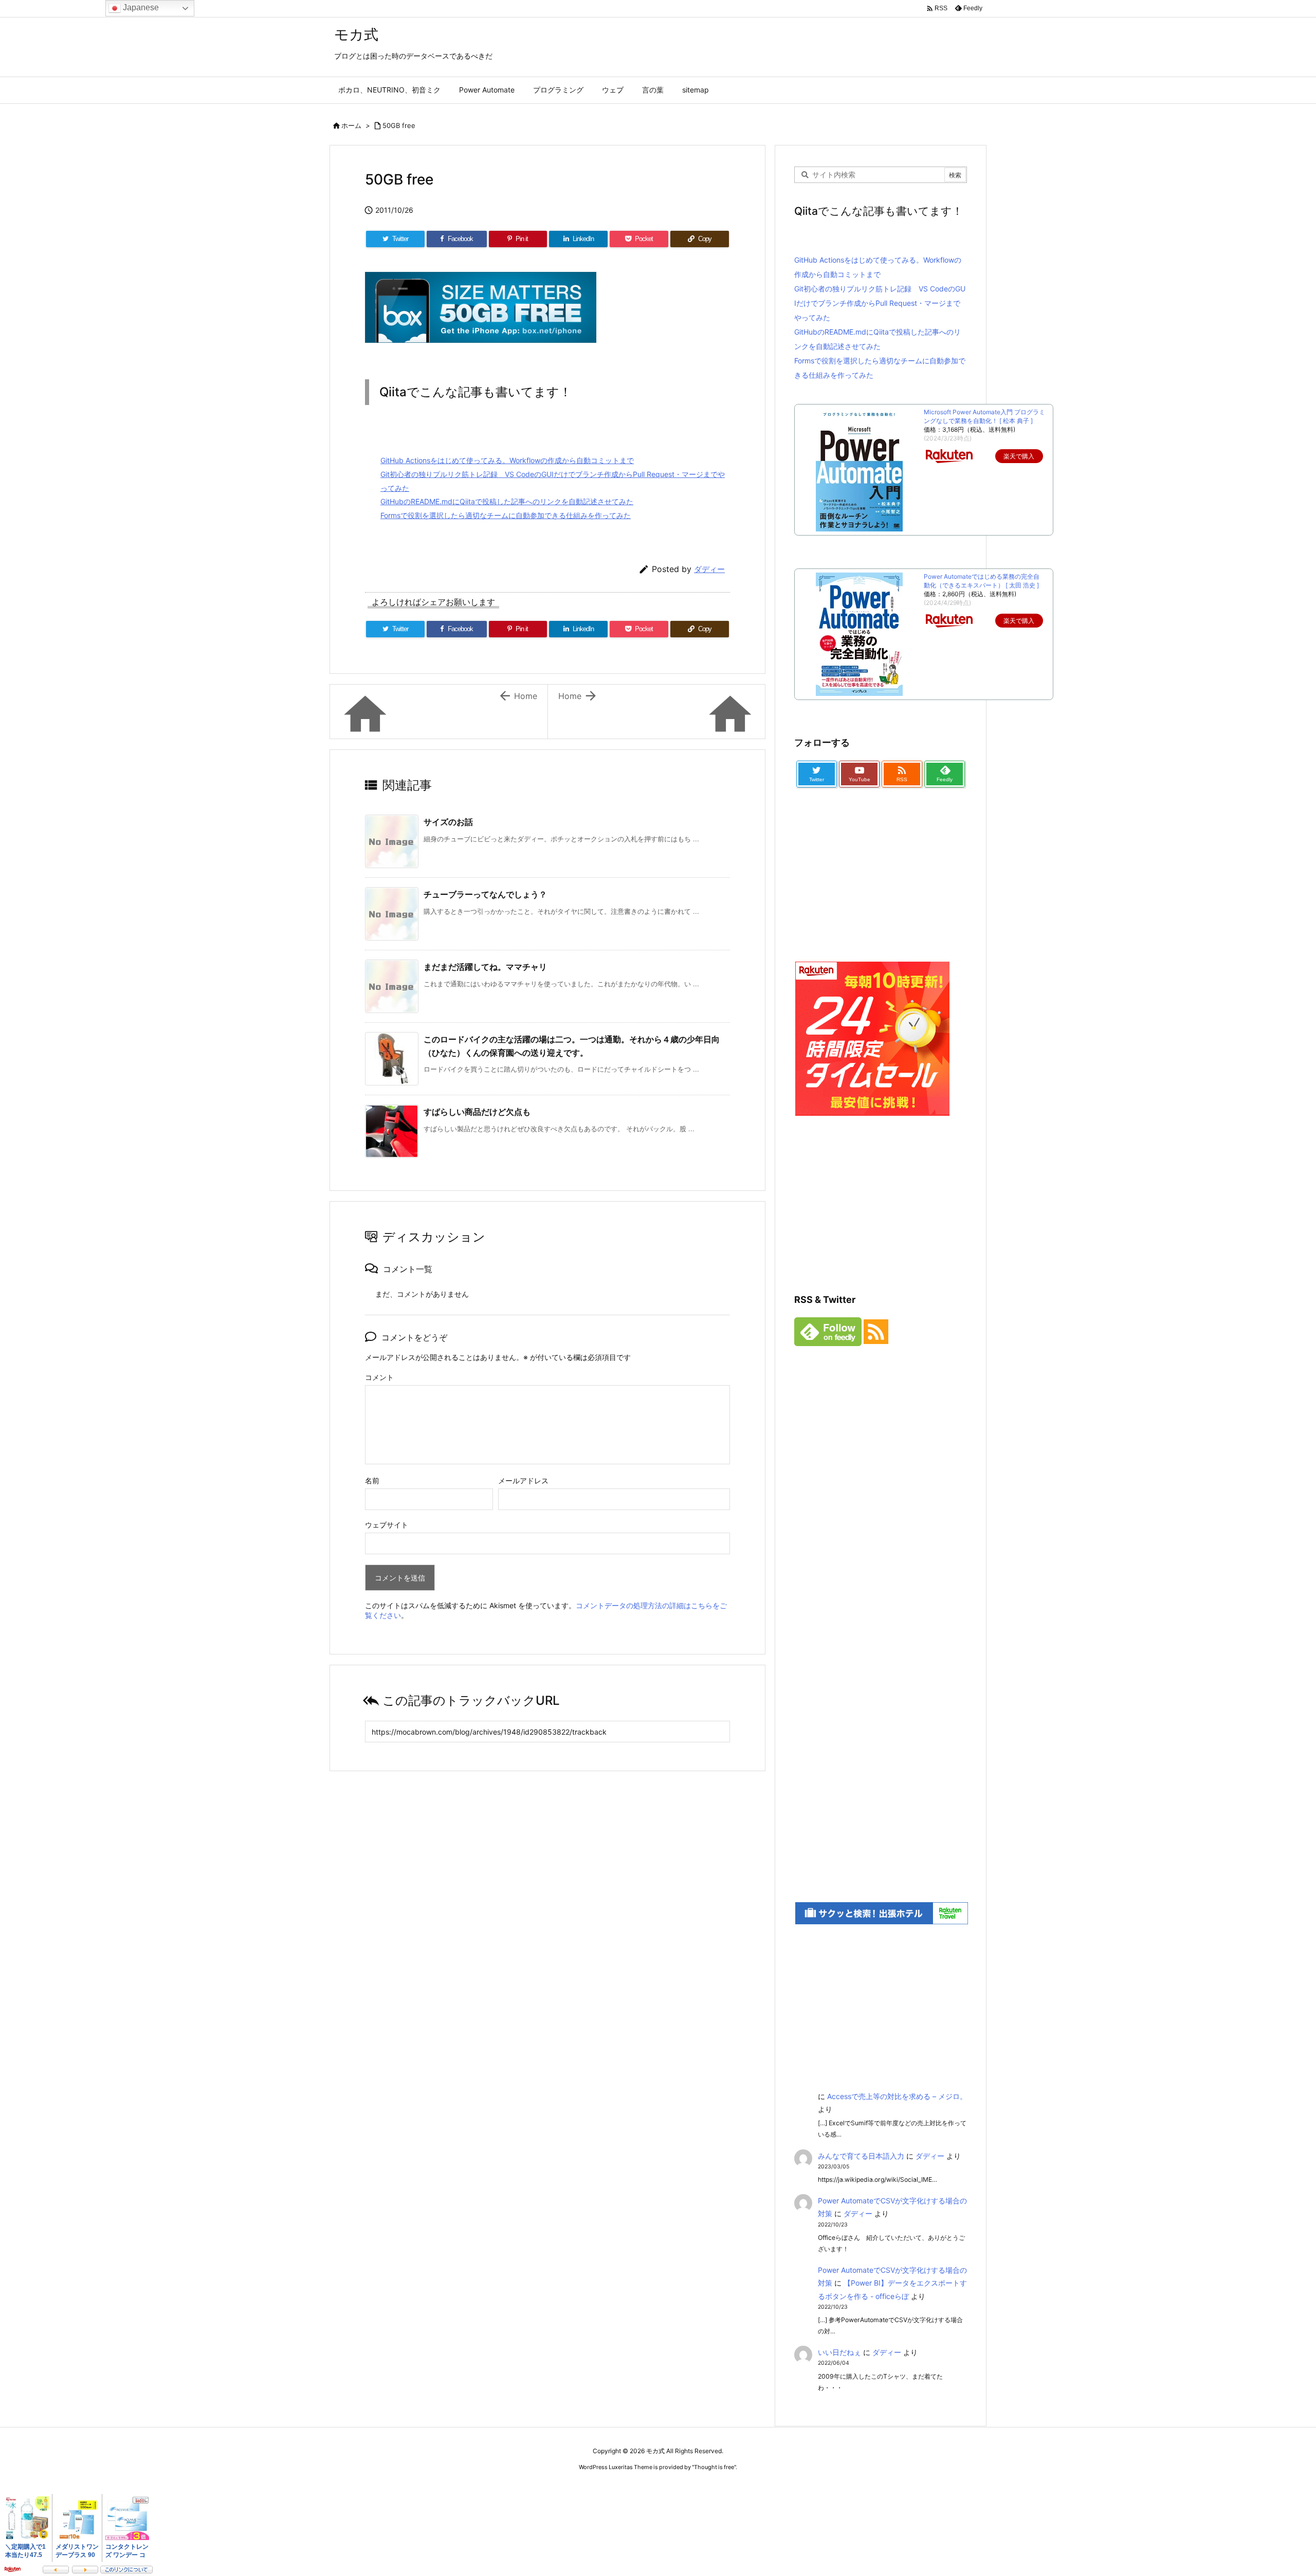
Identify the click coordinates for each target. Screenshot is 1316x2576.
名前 (372, 1480)
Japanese (140, 7)
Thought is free (714, 2467)
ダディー (709, 569)
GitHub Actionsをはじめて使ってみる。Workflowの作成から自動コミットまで (507, 460)
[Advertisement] (871, 895)
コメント (379, 1377)
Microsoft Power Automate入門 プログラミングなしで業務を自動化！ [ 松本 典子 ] (984, 416)
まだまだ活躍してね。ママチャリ (485, 967)
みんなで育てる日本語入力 (861, 2156)
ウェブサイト (387, 1525)
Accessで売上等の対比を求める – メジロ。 (897, 2096)
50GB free (399, 125)
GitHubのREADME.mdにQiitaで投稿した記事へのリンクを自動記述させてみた (507, 501)
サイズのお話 (448, 822)
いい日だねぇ (839, 2352)
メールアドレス (523, 1480)
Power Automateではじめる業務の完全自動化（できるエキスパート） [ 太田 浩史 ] (982, 581)
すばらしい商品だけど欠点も (477, 1112)
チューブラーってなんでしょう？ (485, 894)
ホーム (351, 125)
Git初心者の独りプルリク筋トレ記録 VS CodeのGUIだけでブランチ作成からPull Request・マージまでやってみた (880, 303)
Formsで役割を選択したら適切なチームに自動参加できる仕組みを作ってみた (506, 515)
